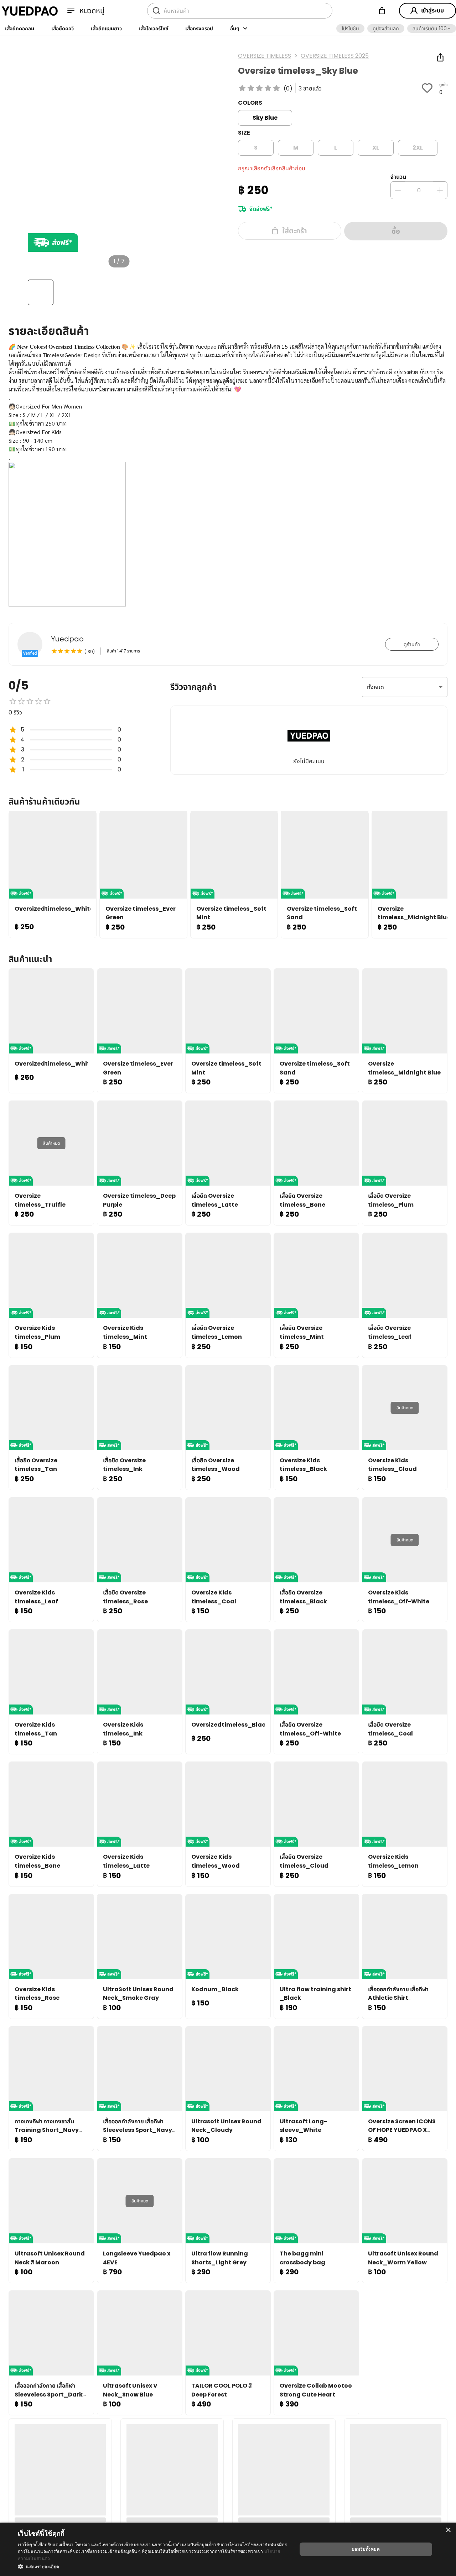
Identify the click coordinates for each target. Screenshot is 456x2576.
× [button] (448, 2530)
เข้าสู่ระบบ (432, 11)
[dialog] (228, 2549)
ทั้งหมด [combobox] (375, 687)
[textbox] (228, 475)
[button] (350, 28)
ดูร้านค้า (412, 644)
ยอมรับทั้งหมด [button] (366, 2549)
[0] (382, 11)
